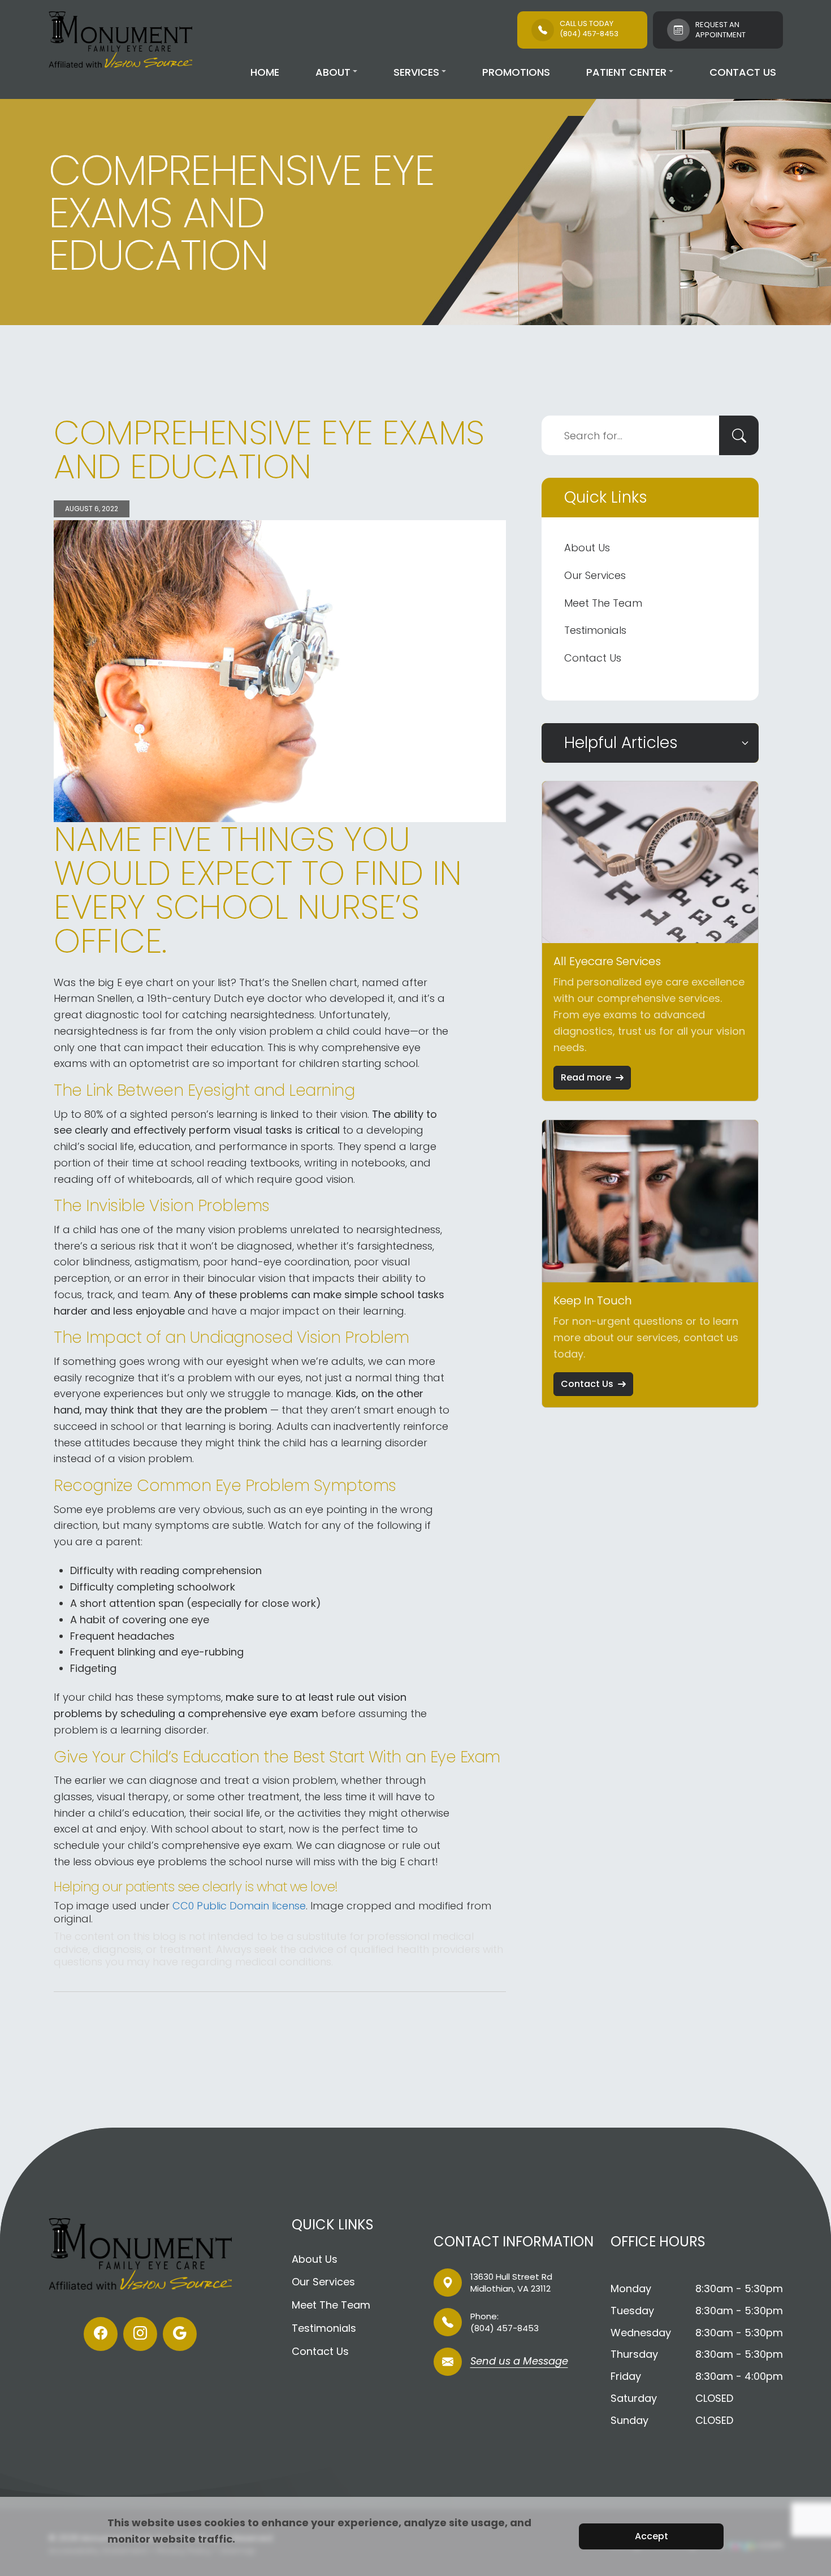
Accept (652, 2536)
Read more (586, 1077)
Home (265, 72)
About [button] (333, 72)
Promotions (516, 72)
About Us (587, 548)
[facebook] (101, 2334)
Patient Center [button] (626, 72)
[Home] (120, 40)
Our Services (595, 575)
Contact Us (743, 72)
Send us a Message (519, 2362)
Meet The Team (603, 603)
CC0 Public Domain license (239, 1906)
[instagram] (140, 2334)
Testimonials (595, 630)
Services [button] (416, 72)
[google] (180, 2334)
